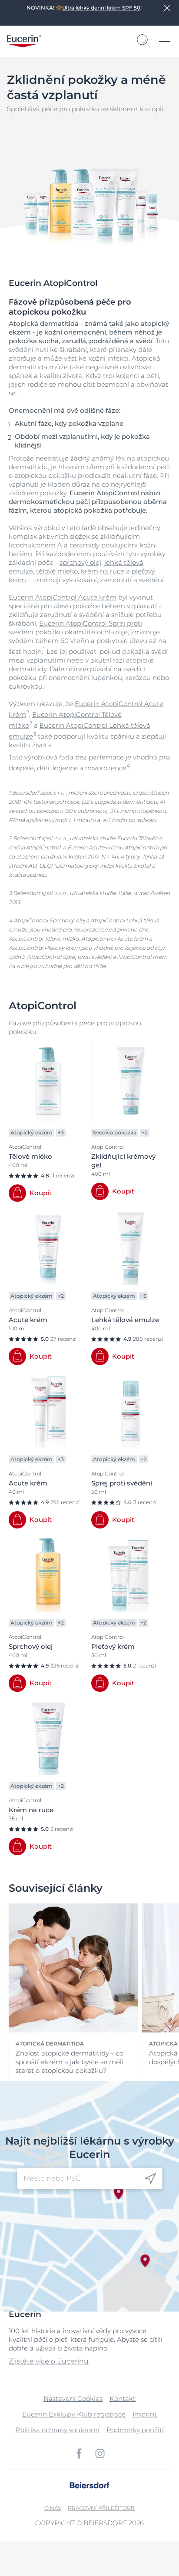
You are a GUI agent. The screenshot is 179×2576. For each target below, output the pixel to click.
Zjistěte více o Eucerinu (49, 2361)
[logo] (24, 41)
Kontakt (123, 2399)
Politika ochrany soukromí (58, 2430)
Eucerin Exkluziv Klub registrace (74, 2414)
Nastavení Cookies (73, 2399)
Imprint (145, 2414)
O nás (53, 2508)
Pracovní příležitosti (101, 2508)
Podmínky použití (135, 2430)
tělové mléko (57, 571)
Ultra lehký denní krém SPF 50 (101, 8)
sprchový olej (80, 562)
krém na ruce (103, 571)
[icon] (151, 2179)
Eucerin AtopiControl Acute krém (63, 597)
